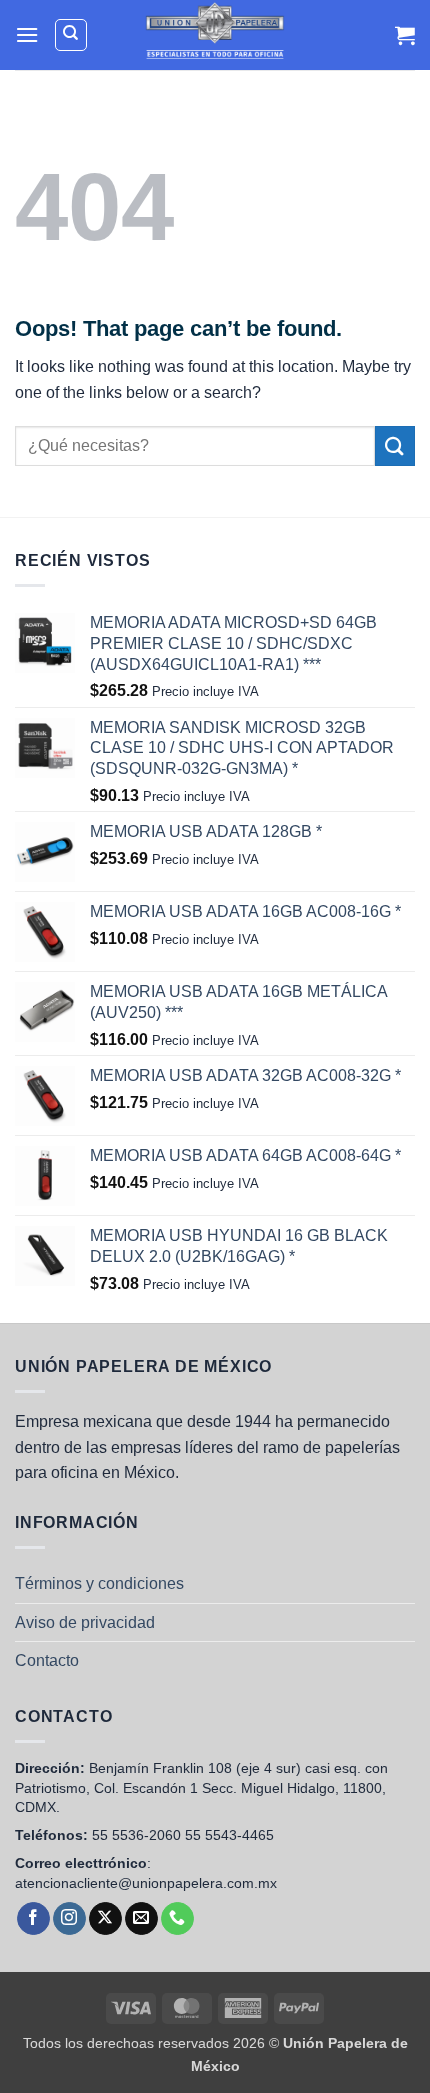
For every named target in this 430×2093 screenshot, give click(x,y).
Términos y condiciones (99, 1583)
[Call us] (177, 1919)
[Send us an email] (141, 1919)
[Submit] (395, 445)
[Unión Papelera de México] (215, 35)
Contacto (47, 1660)
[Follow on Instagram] (69, 1919)
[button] (27, 34)
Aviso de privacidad (85, 1622)
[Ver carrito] (405, 35)
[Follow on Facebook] (33, 1919)
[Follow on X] (105, 1919)
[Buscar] (71, 35)
